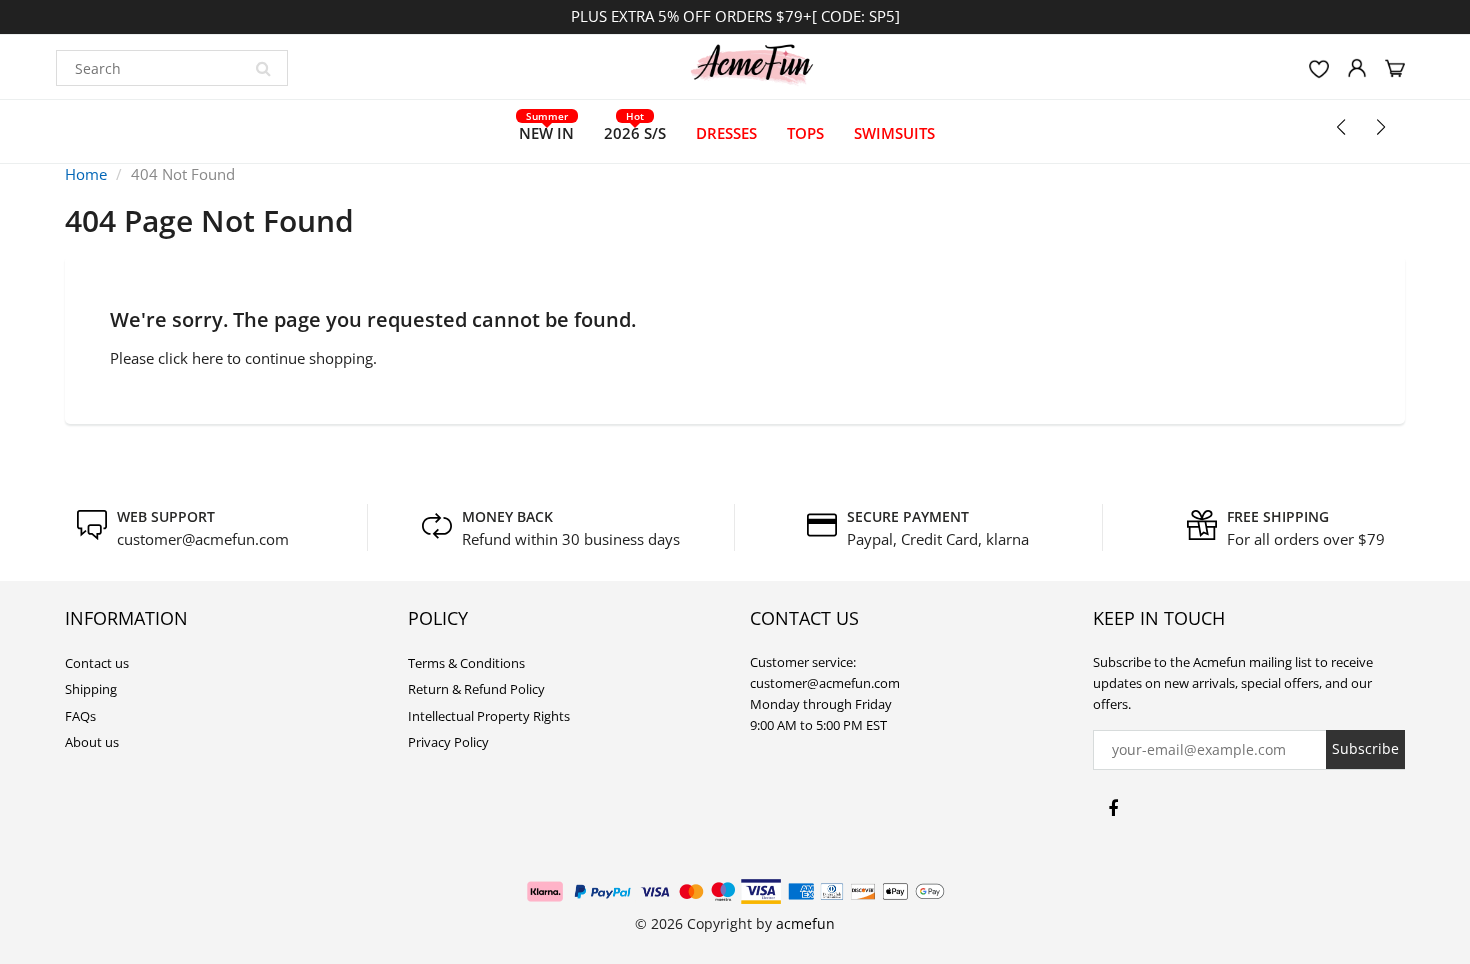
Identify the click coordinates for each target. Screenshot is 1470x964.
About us (92, 742)
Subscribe (1365, 748)
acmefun (805, 923)
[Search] (263, 68)
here (207, 358)
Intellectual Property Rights (489, 716)
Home (86, 174)
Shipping (91, 689)
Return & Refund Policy (476, 689)
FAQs (80, 716)
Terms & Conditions (466, 663)
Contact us (97, 663)
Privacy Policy (448, 742)
